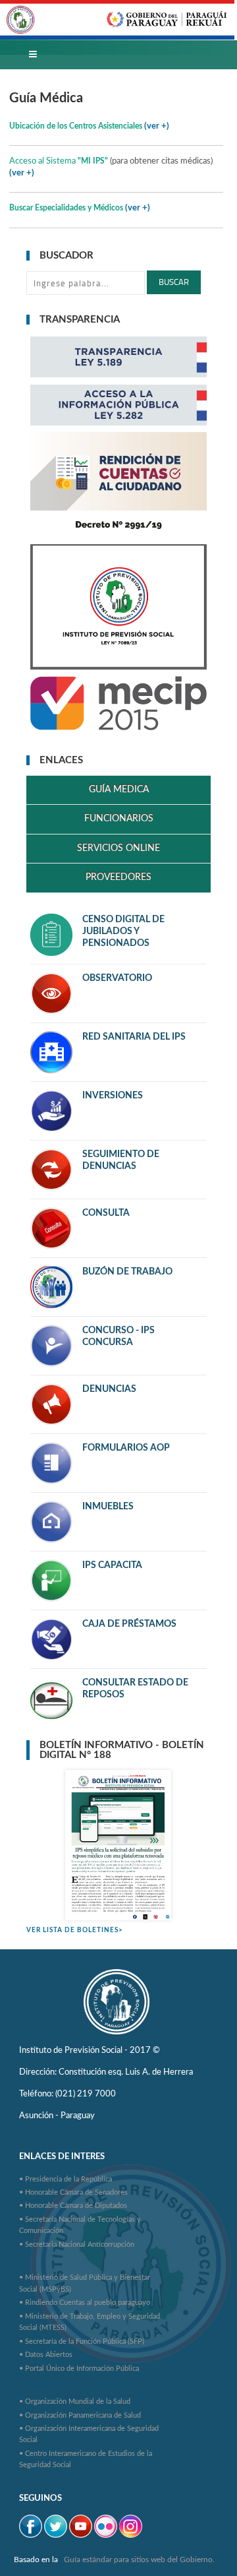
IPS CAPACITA (112, 1565)
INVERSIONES (113, 1096)
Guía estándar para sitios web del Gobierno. (139, 2560)
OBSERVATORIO (117, 978)
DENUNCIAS (109, 1389)
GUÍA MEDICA (119, 790)
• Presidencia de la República (66, 2179)
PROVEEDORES (118, 877)
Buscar (174, 282)
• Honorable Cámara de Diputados (73, 2206)
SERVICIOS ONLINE (118, 848)
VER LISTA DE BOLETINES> (75, 1930)
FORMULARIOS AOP (126, 1448)
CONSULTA (106, 1213)
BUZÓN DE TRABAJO (127, 1272)
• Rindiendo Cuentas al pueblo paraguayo (85, 2303)
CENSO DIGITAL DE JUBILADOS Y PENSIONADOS (123, 931)
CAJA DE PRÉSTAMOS (129, 1624)
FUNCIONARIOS (119, 819)
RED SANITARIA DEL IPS (134, 1037)
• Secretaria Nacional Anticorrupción (77, 2245)
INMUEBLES (108, 1507)
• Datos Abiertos (46, 2355)
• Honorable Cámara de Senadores (73, 2192)
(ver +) (22, 173)
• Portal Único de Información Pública (79, 2369)
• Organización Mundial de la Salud (75, 2402)
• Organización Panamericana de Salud (80, 2415)
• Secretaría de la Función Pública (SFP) (82, 2341)
